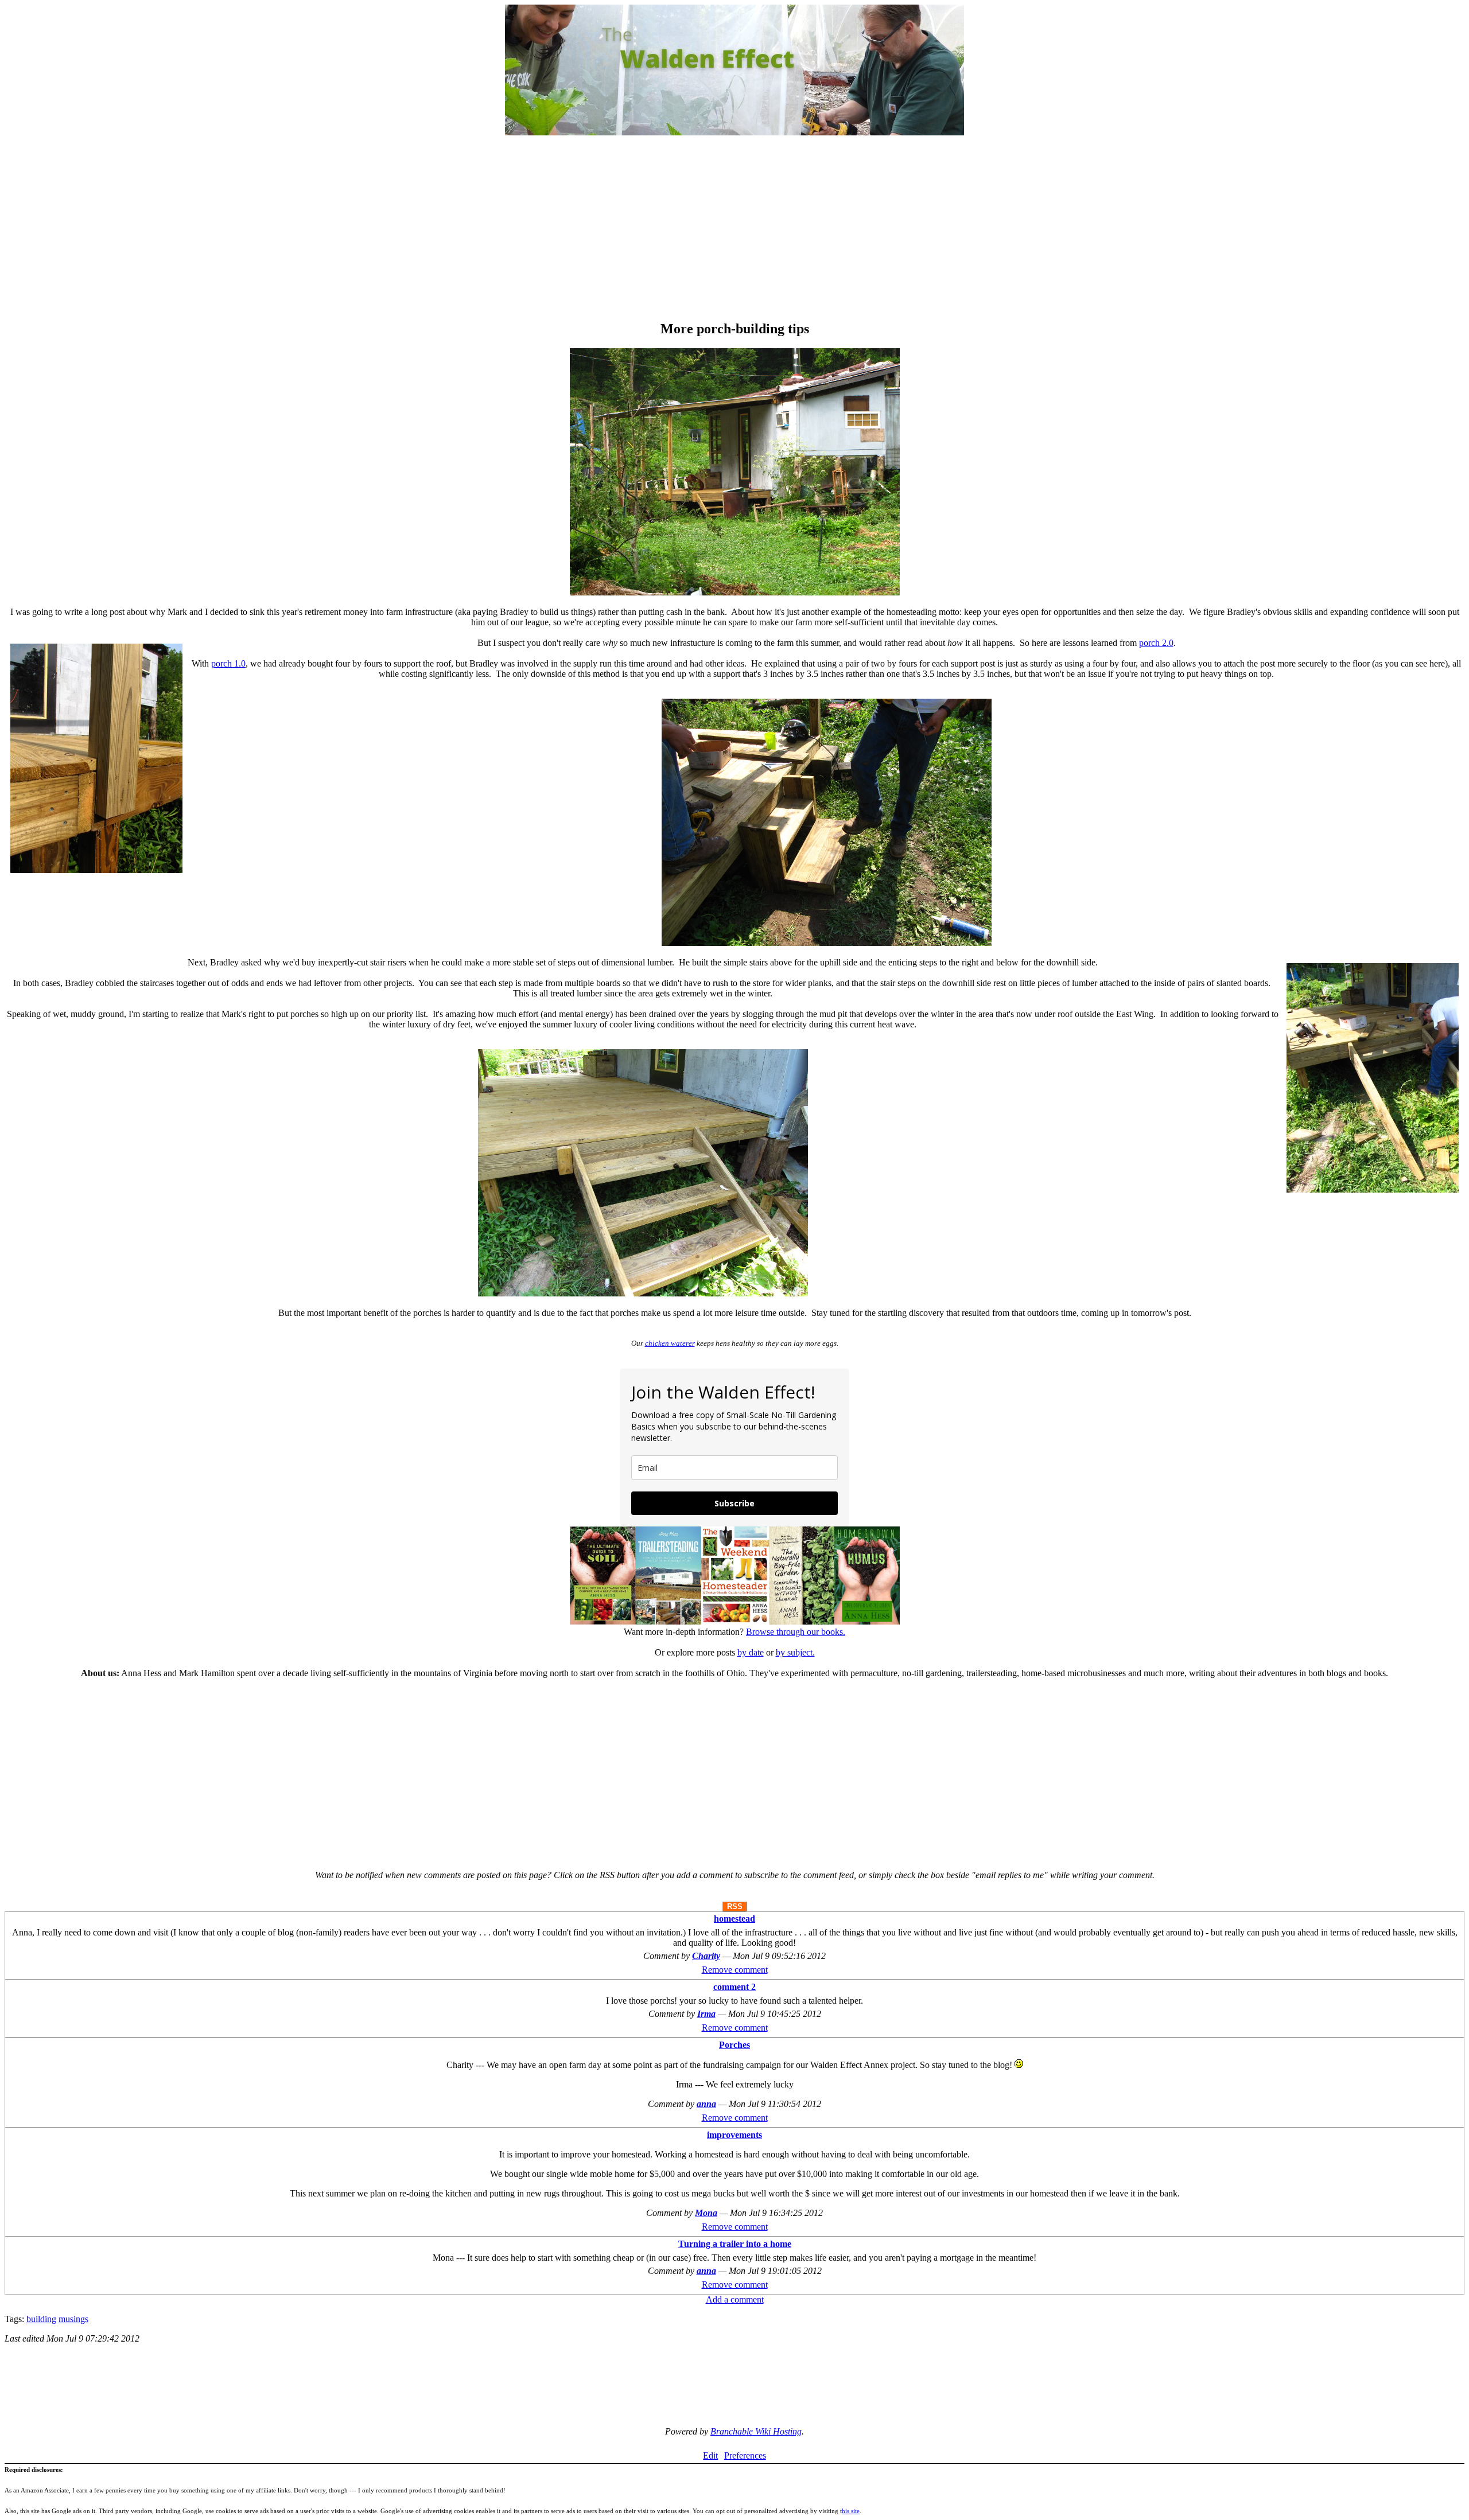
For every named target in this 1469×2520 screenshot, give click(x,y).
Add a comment (735, 2299)
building (41, 2319)
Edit (710, 2455)
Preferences (745, 2455)
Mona (706, 2213)
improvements (734, 2135)
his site (851, 2511)
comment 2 (734, 1987)
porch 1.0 (228, 663)
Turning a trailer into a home (735, 2244)
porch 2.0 (1156, 643)
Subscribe (734, 1503)
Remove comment (735, 1970)
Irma (706, 2014)
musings (73, 2319)
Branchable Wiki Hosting (756, 2431)
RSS (735, 1906)
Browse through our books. (796, 1632)
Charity (706, 1956)
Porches (734, 2045)
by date (751, 1652)
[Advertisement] (734, 229)
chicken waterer (670, 1343)
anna (706, 2104)
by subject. (795, 1652)
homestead (734, 1919)
